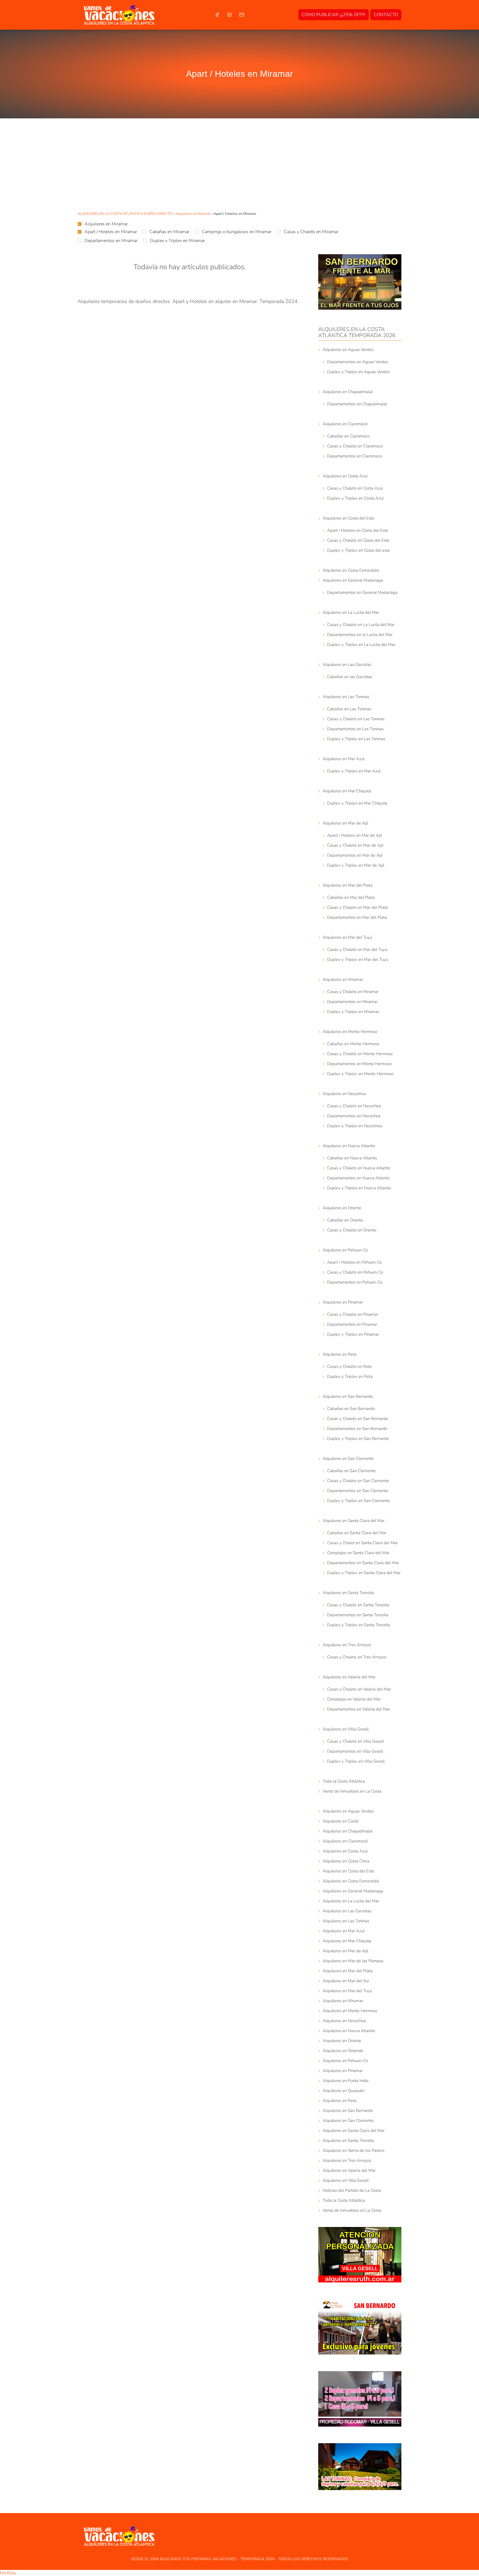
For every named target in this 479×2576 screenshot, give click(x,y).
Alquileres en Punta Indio (346, 2081)
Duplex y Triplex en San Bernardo (358, 1439)
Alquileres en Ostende (343, 2051)
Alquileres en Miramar (106, 224)
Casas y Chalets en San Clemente (358, 1481)
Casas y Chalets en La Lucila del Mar (361, 625)
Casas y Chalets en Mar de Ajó (355, 845)
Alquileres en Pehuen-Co (345, 1250)
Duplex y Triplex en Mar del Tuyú (358, 959)
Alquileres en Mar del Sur (346, 1981)
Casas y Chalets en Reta (349, 1366)
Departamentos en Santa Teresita (358, 1615)
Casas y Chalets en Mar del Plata (357, 907)
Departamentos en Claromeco (355, 456)
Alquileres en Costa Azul (345, 476)
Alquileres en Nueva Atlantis (349, 1146)
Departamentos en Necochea (354, 1116)
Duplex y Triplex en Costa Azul (355, 498)
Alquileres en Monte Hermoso (350, 1032)
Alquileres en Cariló (341, 1821)
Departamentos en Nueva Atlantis (358, 1178)
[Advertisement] (239, 166)
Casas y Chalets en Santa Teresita (358, 1605)
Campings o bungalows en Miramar (237, 232)
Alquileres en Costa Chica (346, 1861)
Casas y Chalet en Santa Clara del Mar (362, 1543)
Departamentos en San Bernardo (357, 1429)
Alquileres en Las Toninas (346, 697)
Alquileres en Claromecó (345, 424)
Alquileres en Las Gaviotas (347, 665)
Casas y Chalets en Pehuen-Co (355, 1272)
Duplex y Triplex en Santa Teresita (359, 1625)
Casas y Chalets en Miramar (311, 232)
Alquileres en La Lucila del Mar (351, 612)
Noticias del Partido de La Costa (352, 2190)
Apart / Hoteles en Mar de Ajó (355, 835)
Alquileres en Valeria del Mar (349, 1677)
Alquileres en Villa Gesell (346, 1729)
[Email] (242, 15)
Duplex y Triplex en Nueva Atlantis (359, 1188)
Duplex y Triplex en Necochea (355, 1126)
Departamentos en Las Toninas (355, 729)
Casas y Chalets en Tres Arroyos (357, 1657)
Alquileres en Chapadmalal (348, 392)
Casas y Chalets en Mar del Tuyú (357, 950)
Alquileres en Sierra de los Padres (354, 2150)
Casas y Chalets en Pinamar (353, 1314)
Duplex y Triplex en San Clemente (358, 1501)
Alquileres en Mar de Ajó (345, 823)
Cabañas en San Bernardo (351, 1409)
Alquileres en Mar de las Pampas (353, 1961)
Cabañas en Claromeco (348, 436)
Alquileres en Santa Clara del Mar (354, 1521)
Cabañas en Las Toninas (349, 709)
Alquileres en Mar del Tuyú (347, 937)
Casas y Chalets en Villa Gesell (356, 1741)
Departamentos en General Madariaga (362, 592)
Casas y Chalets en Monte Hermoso (360, 1054)
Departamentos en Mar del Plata (357, 917)
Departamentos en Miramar (111, 241)
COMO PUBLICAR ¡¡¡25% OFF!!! (333, 15)
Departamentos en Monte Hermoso (359, 1064)
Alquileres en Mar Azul (344, 759)
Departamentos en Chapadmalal (357, 404)
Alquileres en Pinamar (343, 1302)
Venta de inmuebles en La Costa (352, 1791)
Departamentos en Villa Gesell (355, 1751)
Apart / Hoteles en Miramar (111, 232)
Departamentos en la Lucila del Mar (360, 635)
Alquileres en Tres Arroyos (347, 1645)
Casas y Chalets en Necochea (354, 1106)
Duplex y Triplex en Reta (350, 1376)
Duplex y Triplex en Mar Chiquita (357, 803)
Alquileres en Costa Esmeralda (351, 570)
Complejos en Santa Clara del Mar (358, 1553)
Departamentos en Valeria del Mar (359, 1709)
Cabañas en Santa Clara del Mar (357, 1533)
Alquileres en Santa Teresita (348, 1593)
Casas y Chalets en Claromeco (355, 446)
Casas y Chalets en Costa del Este (358, 540)
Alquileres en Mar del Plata (348, 885)
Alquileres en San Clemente (348, 1458)
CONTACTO (386, 15)
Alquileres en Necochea (344, 1094)
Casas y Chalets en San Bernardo (358, 1419)
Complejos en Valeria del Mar (354, 1699)
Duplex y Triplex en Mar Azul (354, 771)
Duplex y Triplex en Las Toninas (356, 739)
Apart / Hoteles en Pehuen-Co (354, 1262)
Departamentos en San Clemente (358, 1491)
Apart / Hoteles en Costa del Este (358, 530)
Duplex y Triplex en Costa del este (359, 550)
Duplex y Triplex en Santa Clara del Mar (364, 1573)
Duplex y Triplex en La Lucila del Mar (361, 645)
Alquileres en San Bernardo (348, 1396)
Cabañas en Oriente (345, 1220)
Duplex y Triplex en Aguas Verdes (358, 372)
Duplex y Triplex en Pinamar (353, 1334)
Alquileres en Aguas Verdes (348, 350)
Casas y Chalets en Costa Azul (355, 488)
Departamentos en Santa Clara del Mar (363, 1563)
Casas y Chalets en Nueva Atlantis (359, 1168)
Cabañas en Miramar (169, 232)
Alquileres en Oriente (342, 1208)
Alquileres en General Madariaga (353, 580)
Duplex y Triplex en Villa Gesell (356, 1761)
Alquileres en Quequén (344, 2091)
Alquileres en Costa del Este (348, 518)
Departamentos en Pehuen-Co (355, 1282)
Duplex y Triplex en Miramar (177, 241)
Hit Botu (8, 2573)
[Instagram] (229, 15)
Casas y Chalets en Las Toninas (356, 719)
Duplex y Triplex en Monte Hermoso (360, 1074)
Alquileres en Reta (340, 1354)
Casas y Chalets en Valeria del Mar (359, 1689)
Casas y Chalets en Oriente (352, 1230)
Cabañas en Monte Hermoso (353, 1044)
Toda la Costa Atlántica (344, 1781)
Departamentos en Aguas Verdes (358, 362)
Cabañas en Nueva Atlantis (352, 1158)
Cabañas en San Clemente (351, 1471)
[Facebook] (217, 15)
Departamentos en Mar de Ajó (355, 855)
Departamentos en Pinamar (352, 1324)
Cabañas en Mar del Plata (351, 897)
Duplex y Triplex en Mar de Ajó (356, 865)
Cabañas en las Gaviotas (350, 677)
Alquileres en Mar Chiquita (347, 791)
